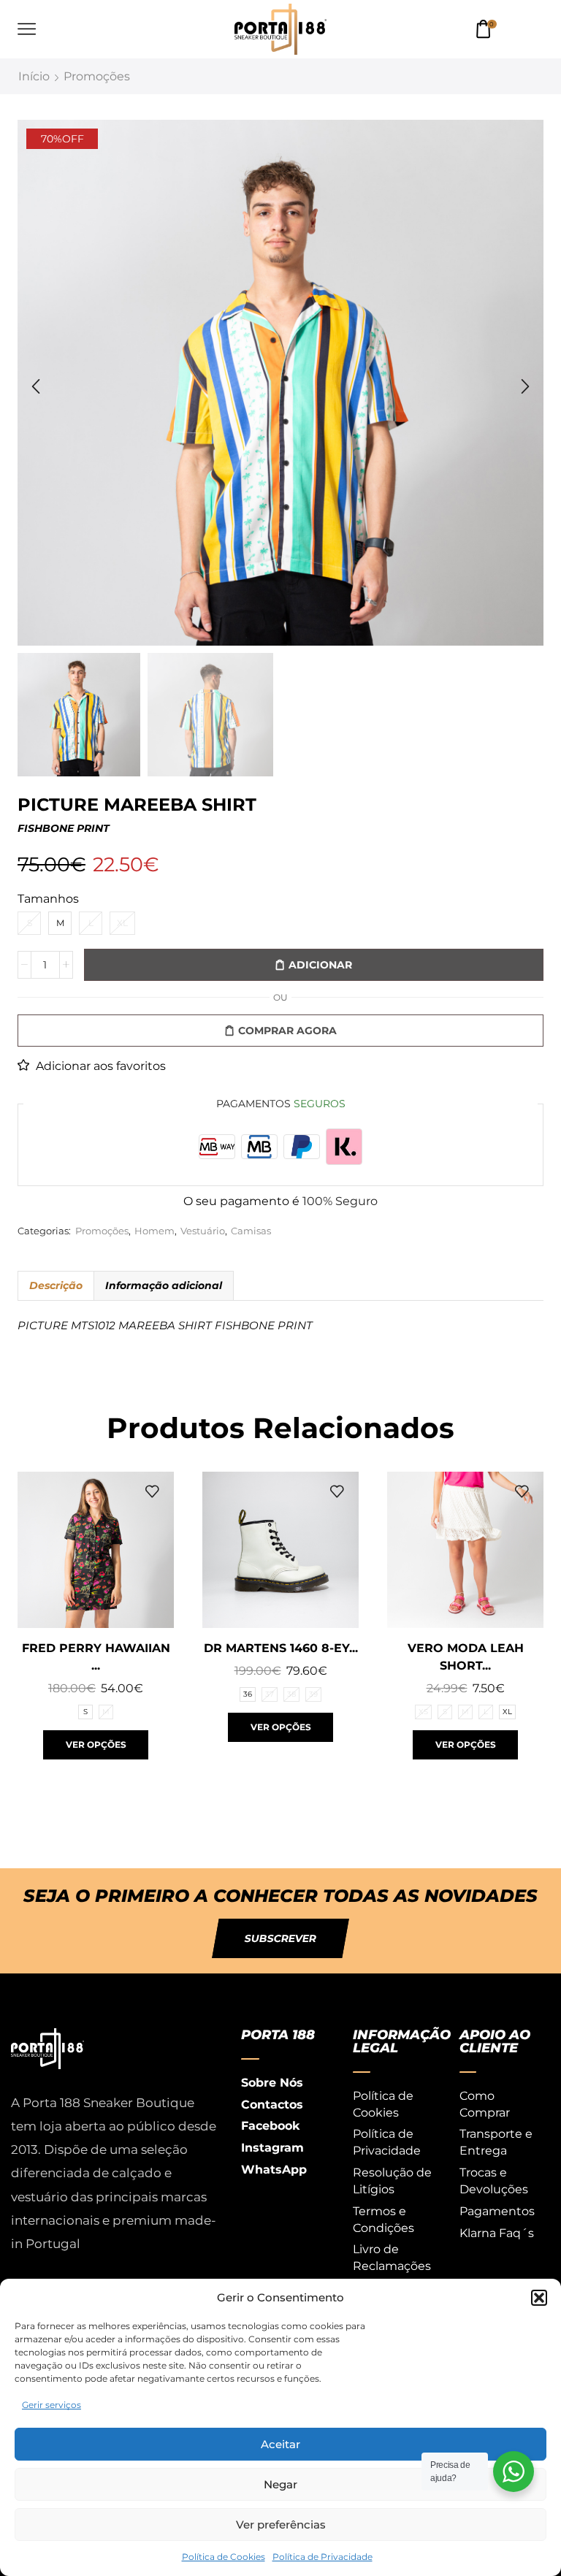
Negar (280, 2484)
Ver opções (96, 1744)
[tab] (56, 1285)
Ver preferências (281, 2525)
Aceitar (280, 2444)
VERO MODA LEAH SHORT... (466, 1657)
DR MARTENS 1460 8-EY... (281, 1648)
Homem (154, 1231)
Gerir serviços (51, 2405)
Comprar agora (287, 1031)
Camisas (251, 1231)
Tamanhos (48, 899)
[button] (539, 2298)
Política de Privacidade (323, 2557)
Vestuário (203, 1231)
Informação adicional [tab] (164, 1285)
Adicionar (320, 965)
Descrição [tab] (56, 1285)
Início (34, 76)
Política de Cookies (224, 2557)
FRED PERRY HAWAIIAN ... (96, 1657)
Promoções (97, 76)
